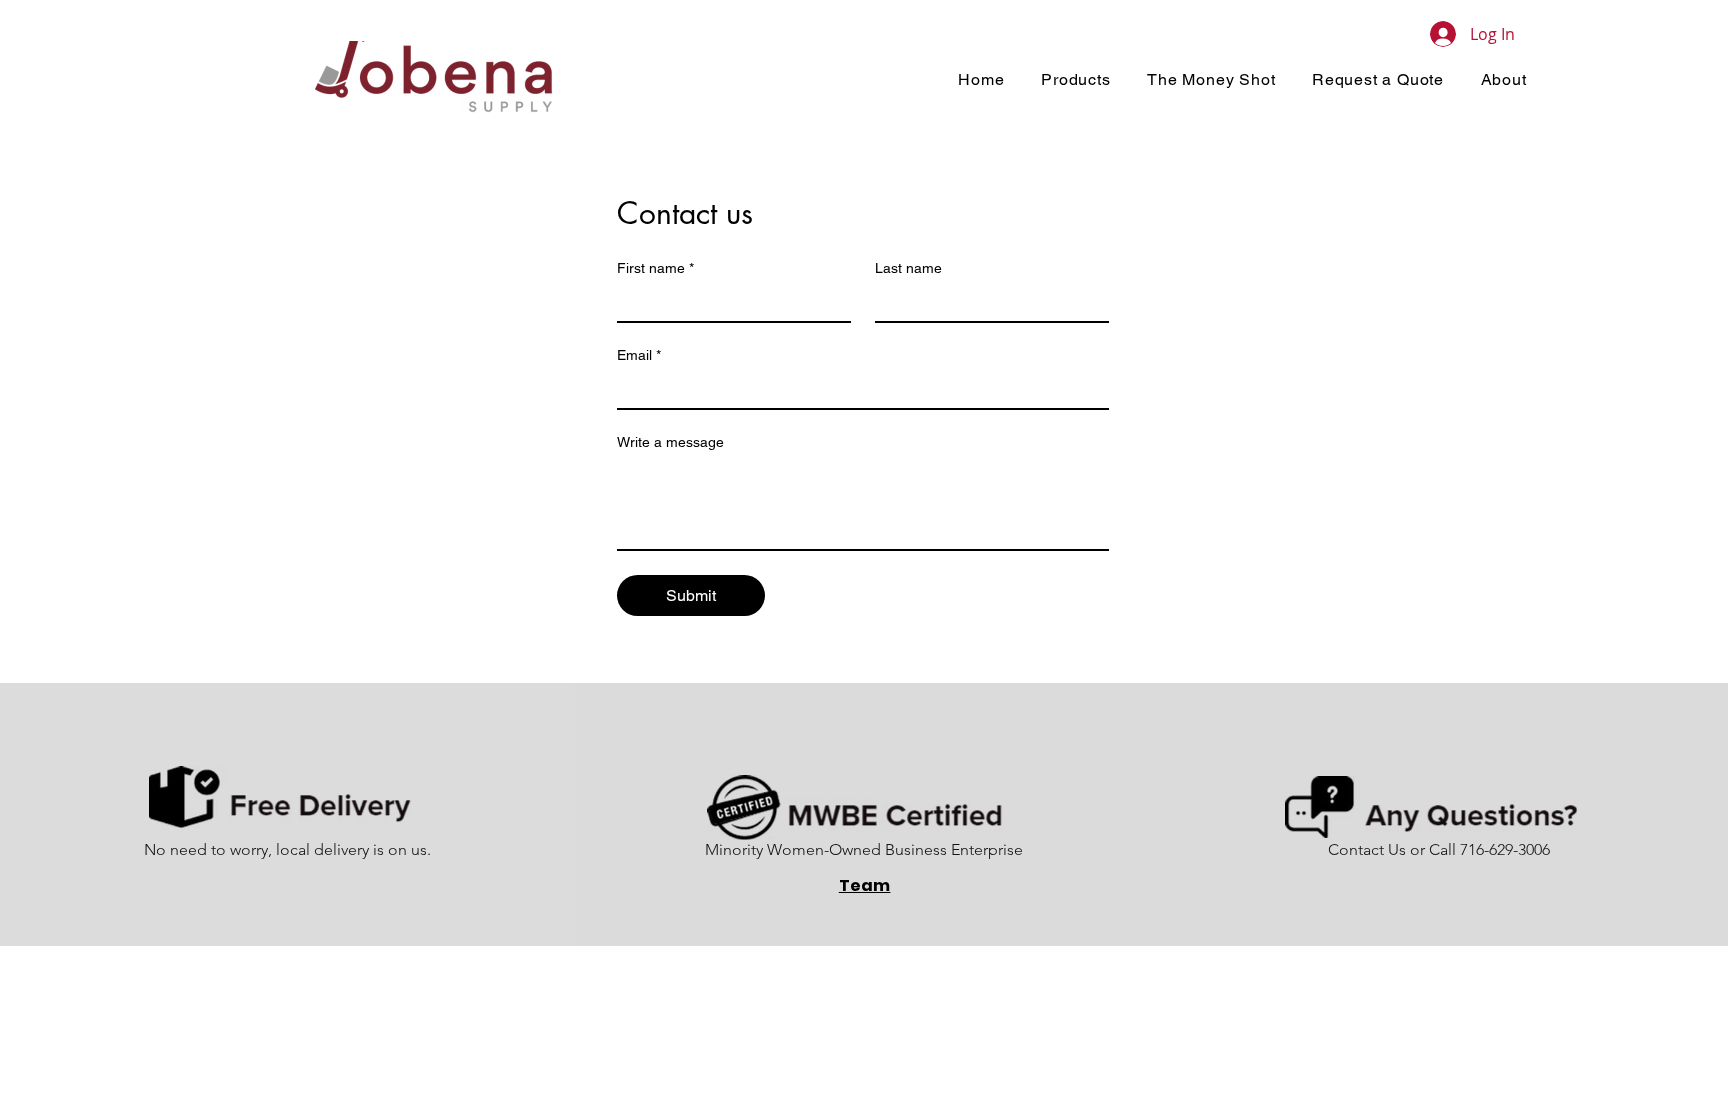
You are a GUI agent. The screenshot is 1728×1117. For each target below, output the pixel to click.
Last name (908, 268)
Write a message (670, 442)
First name (655, 268)
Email (639, 355)
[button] (1076, 79)
